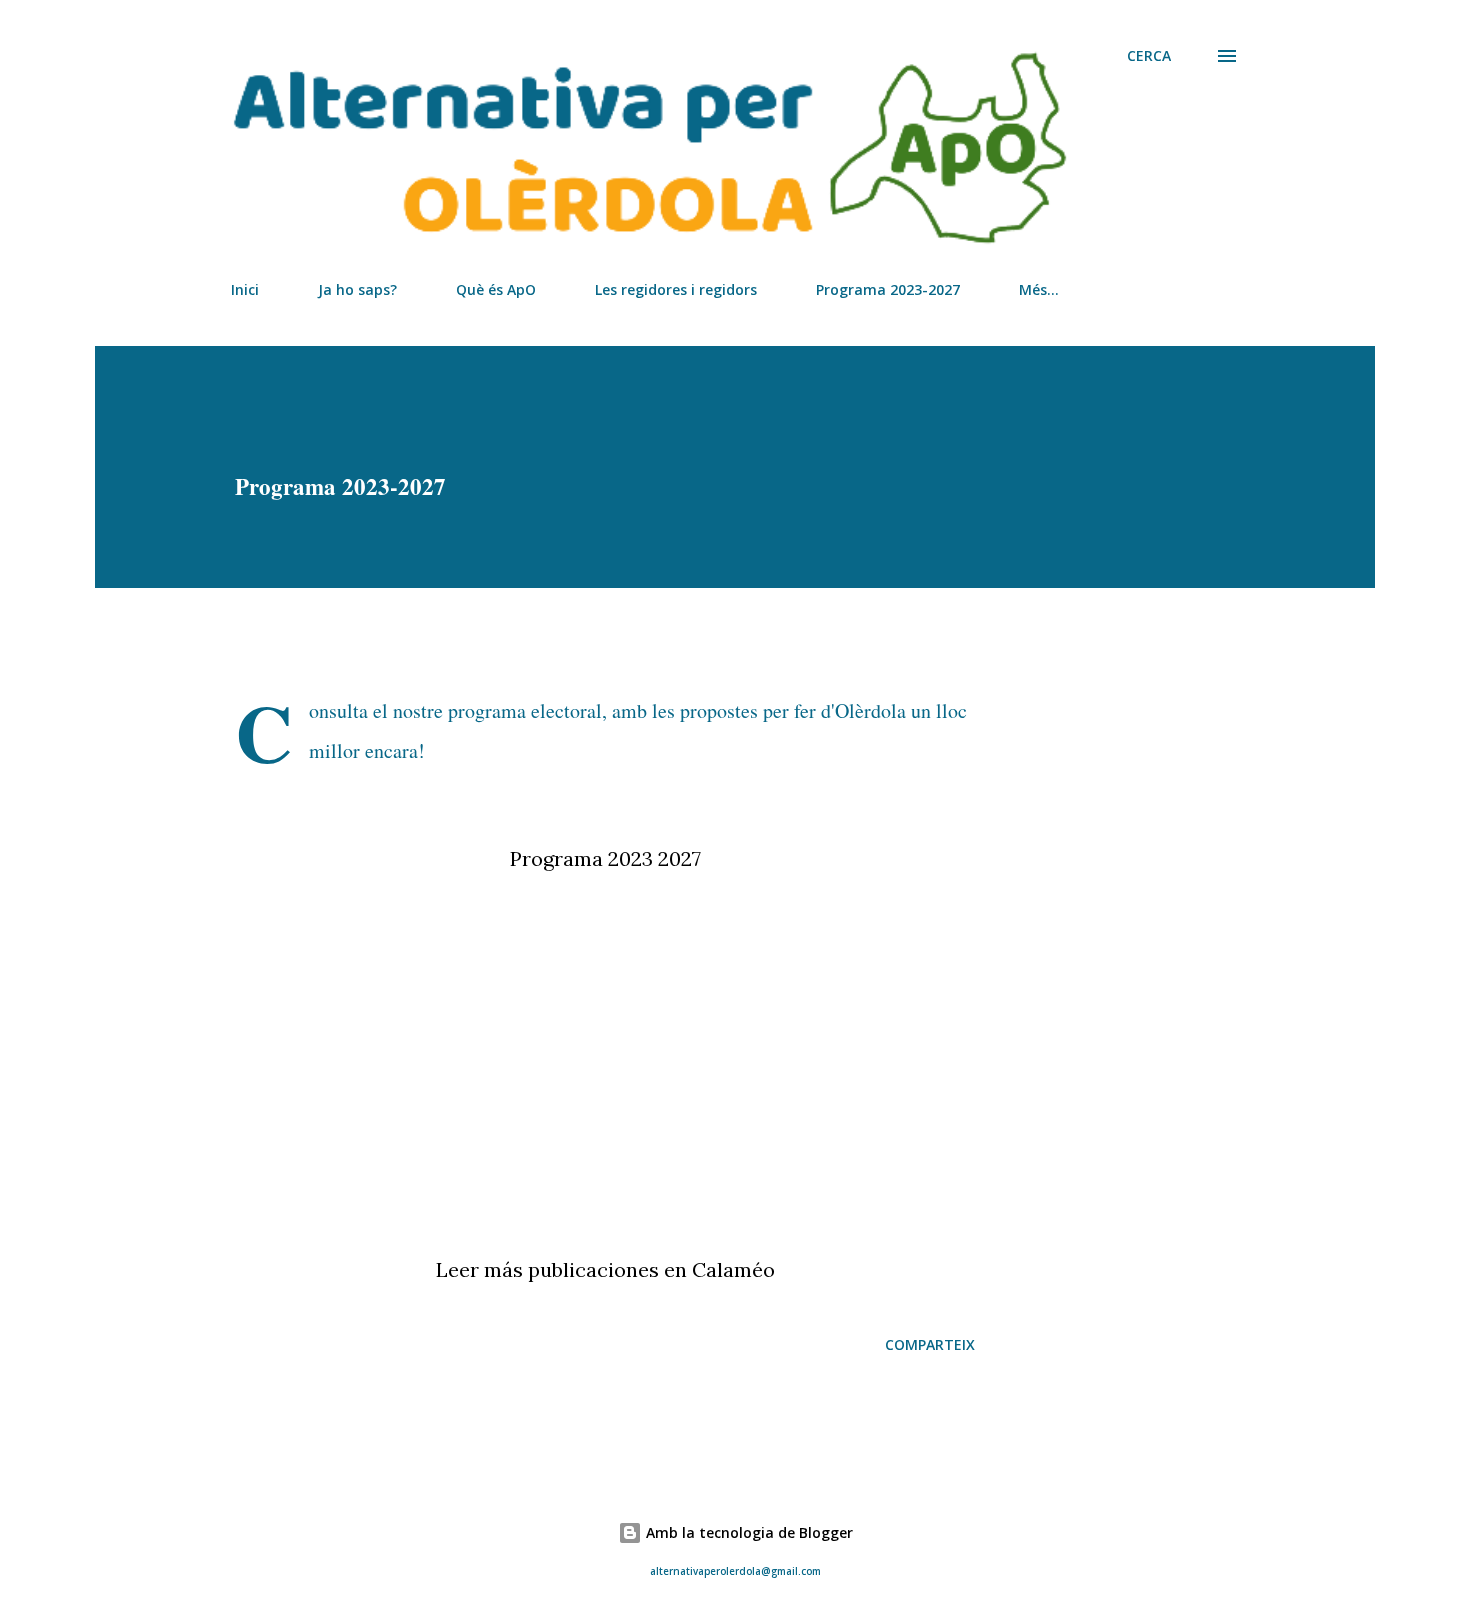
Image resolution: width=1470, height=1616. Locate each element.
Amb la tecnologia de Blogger (747, 1532)
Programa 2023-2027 (888, 289)
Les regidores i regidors (676, 289)
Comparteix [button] (930, 1344)
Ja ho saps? (357, 289)
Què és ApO (496, 289)
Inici (245, 289)
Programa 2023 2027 (605, 858)
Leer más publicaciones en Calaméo (605, 1269)
